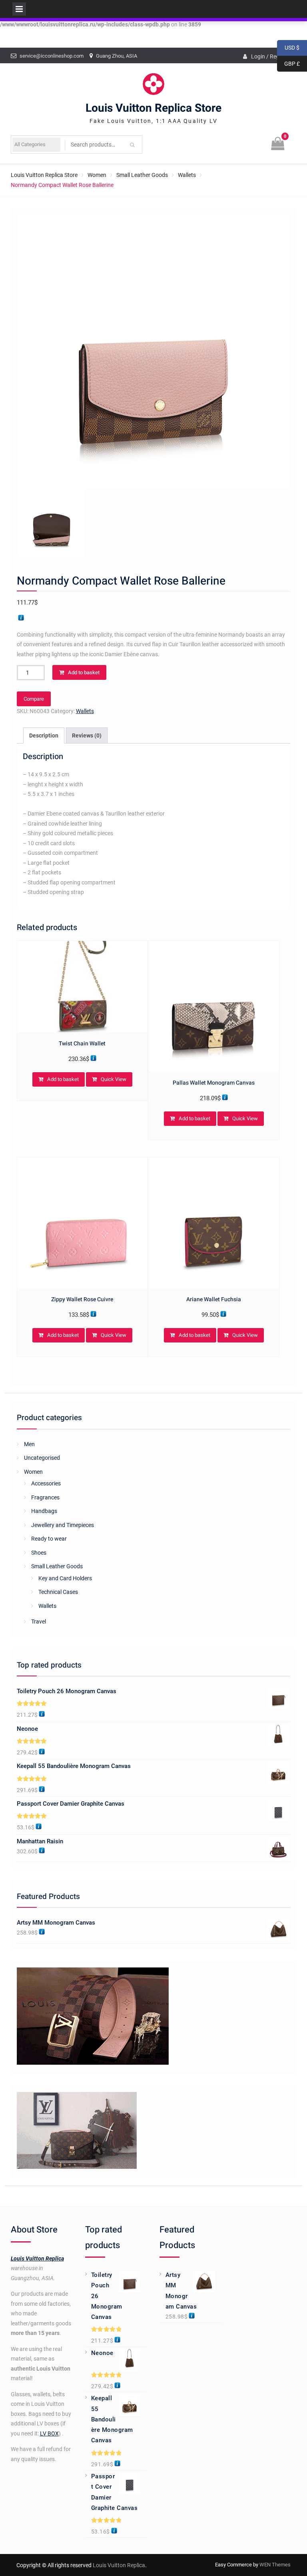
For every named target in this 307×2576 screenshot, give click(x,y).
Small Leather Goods (142, 175)
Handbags (44, 1511)
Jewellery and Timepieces (63, 1525)
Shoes (39, 1553)
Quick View (114, 1079)
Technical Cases (58, 1592)
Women (97, 175)
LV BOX (49, 2433)
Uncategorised (42, 1458)
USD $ (288, 48)
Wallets (187, 175)
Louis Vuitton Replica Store (153, 108)
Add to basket (84, 672)
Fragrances (45, 1497)
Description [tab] (44, 735)
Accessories (46, 1483)
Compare (34, 699)
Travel (39, 1622)
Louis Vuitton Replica (37, 2259)
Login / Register (271, 56)
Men (29, 1444)
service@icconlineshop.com (52, 56)
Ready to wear (49, 1539)
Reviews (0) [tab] (87, 735)
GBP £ (288, 64)
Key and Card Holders (65, 1578)
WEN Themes (275, 2565)
